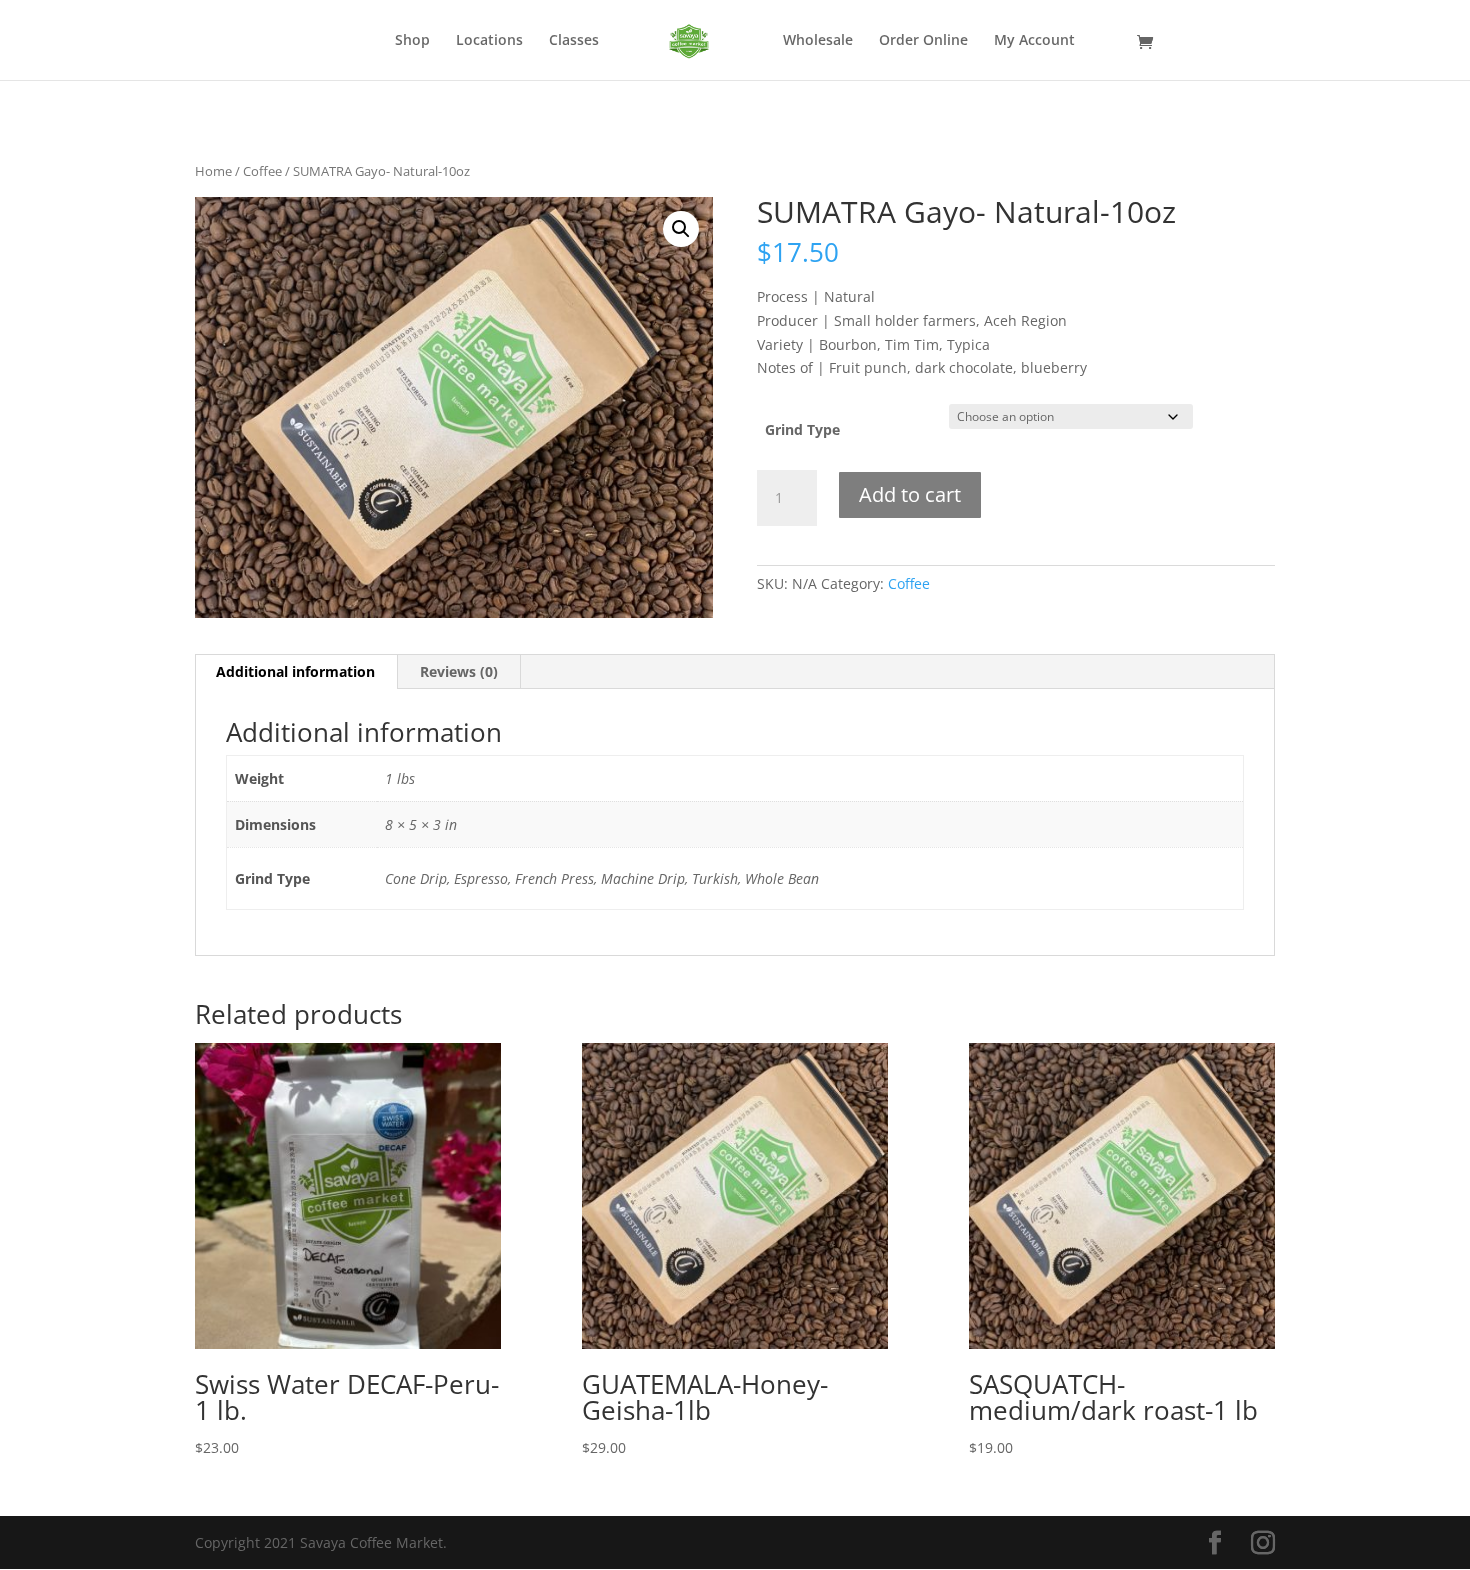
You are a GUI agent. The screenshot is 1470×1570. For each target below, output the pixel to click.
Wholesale (818, 41)
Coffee (262, 171)
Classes (574, 41)
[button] (681, 229)
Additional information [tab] (295, 671)
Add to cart (910, 494)
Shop (412, 41)
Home (213, 171)
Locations (489, 41)
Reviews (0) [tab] (459, 671)
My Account (1034, 41)
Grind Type (802, 429)
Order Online (923, 41)
